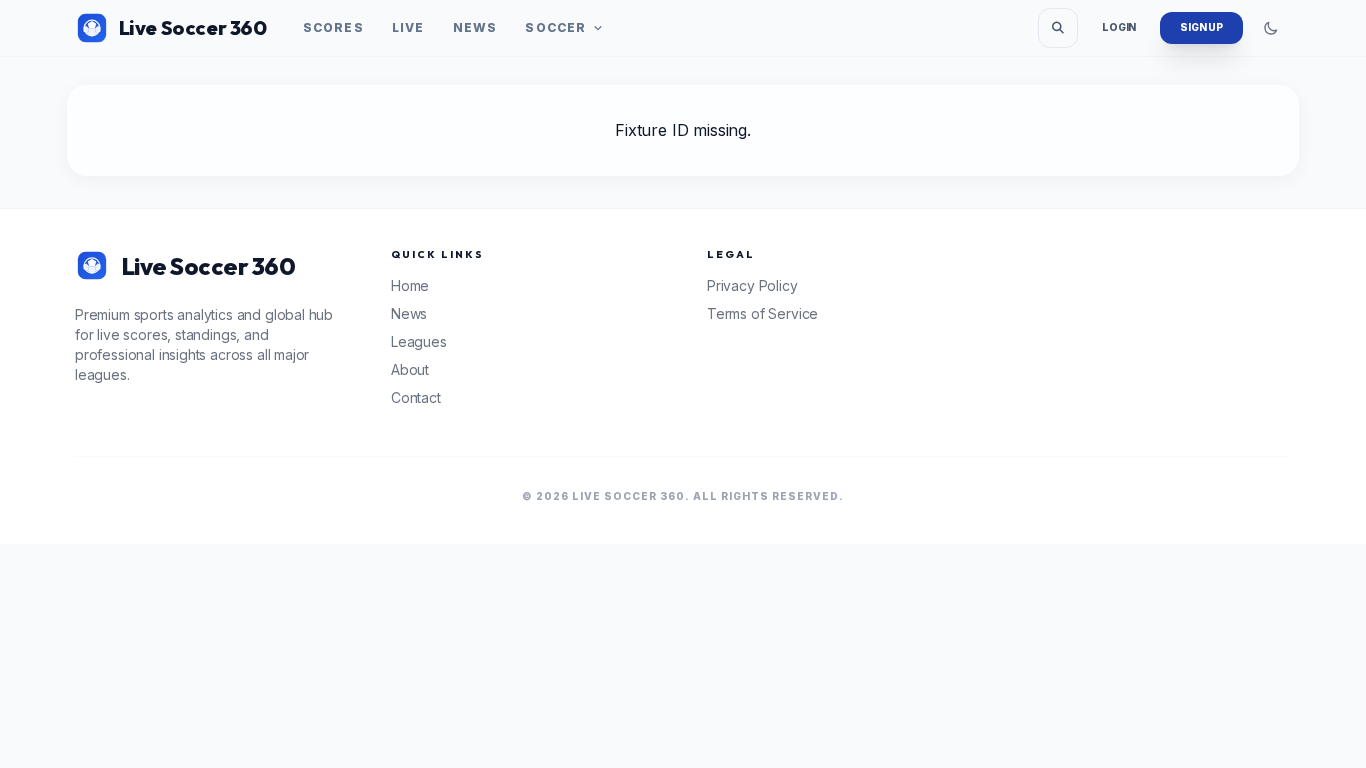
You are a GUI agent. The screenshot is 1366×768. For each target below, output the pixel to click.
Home (410, 285)
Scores (333, 27)
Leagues (419, 341)
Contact (416, 397)
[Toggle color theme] (1271, 28)
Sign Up (1201, 27)
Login (1119, 27)
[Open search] (1058, 28)
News (475, 27)
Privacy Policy (752, 285)
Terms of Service (762, 313)
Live (408, 27)
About (410, 369)
